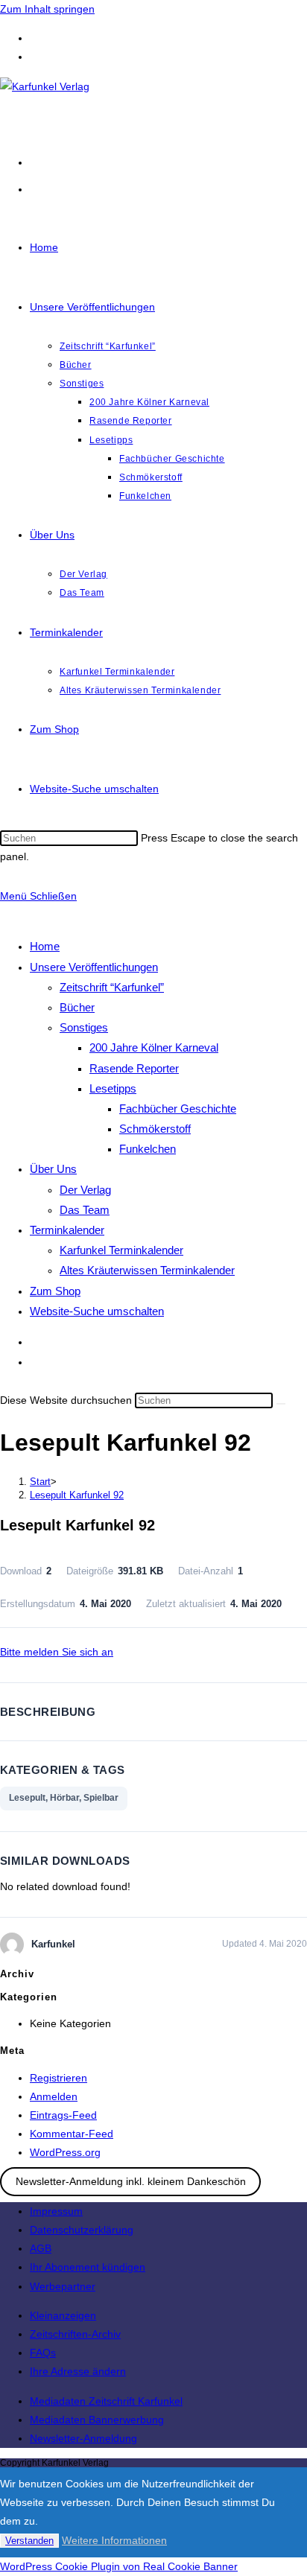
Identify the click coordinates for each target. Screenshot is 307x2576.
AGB (41, 2248)
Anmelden (54, 2096)
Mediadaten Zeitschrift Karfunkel (106, 2401)
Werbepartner (63, 2286)
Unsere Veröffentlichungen (94, 967)
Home (45, 946)
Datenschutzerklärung (82, 2230)
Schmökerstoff (155, 1129)
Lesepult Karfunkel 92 (77, 1495)
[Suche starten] (281, 1404)
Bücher (77, 1007)
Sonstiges (84, 1027)
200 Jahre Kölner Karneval (154, 1047)
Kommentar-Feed (72, 2134)
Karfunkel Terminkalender (121, 1250)
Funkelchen (148, 1149)
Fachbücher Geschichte (178, 1109)
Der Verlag (85, 1190)
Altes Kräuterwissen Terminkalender (147, 1270)
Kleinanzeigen (63, 2315)
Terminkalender (67, 1230)
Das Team (85, 1210)
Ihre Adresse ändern (78, 2371)
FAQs (43, 2353)
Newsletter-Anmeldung (83, 2438)
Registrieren (58, 2078)
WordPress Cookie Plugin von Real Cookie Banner (119, 2566)
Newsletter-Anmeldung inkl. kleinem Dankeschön (131, 2182)
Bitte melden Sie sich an (57, 1652)
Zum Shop (55, 1291)
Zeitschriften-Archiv (75, 2334)
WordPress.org (65, 2152)
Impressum (56, 2211)
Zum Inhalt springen (47, 9)
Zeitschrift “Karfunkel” (112, 987)
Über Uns (53, 1169)
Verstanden (29, 2541)
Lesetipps (113, 1088)
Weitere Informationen (114, 2540)
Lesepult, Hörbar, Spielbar (64, 1798)
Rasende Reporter (134, 1068)
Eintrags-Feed (63, 2115)
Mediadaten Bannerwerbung (97, 2420)
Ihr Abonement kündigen (88, 2267)
